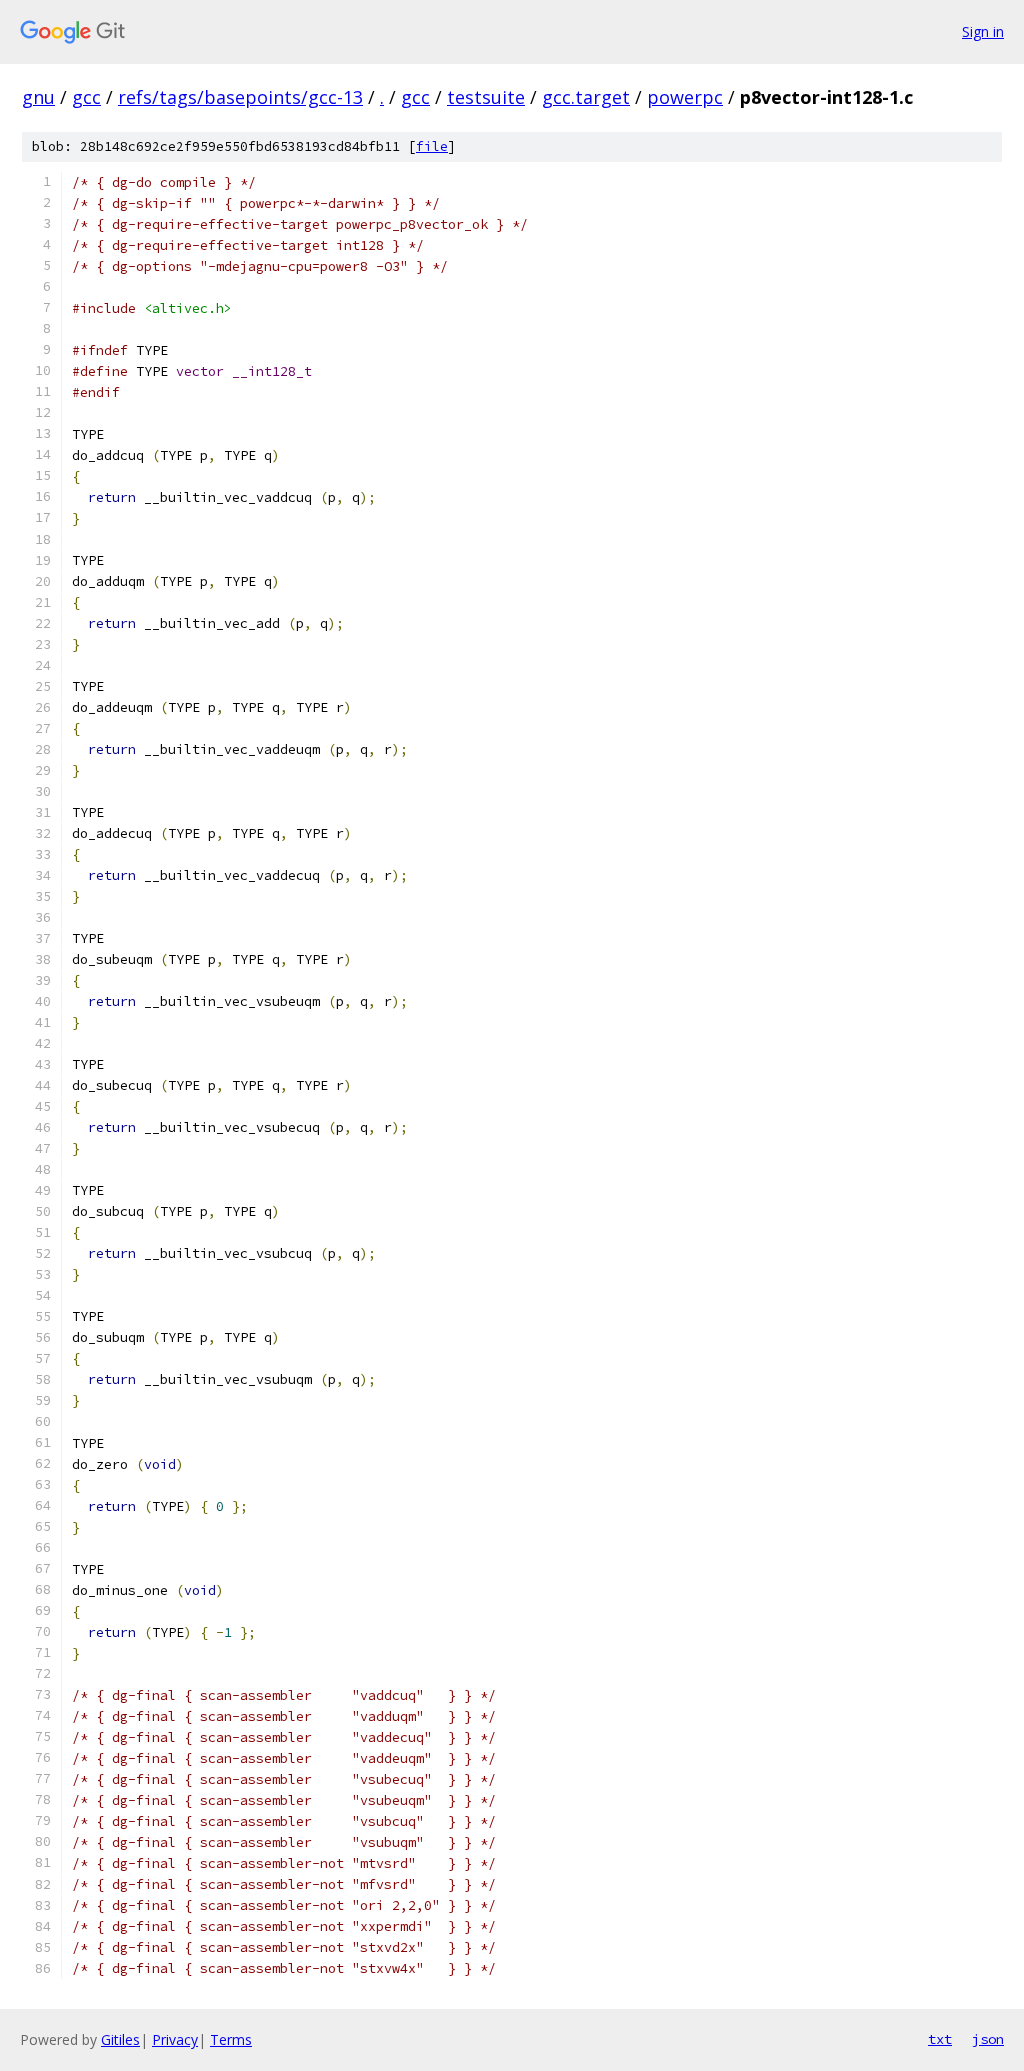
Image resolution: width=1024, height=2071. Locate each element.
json (988, 2039)
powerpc (685, 97)
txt (940, 2039)
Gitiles (120, 2039)
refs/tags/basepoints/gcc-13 (240, 97)
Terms (231, 2039)
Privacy (175, 2039)
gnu (38, 97)
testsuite (486, 97)
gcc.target (586, 97)
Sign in (983, 31)
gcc (86, 97)
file (432, 146)
